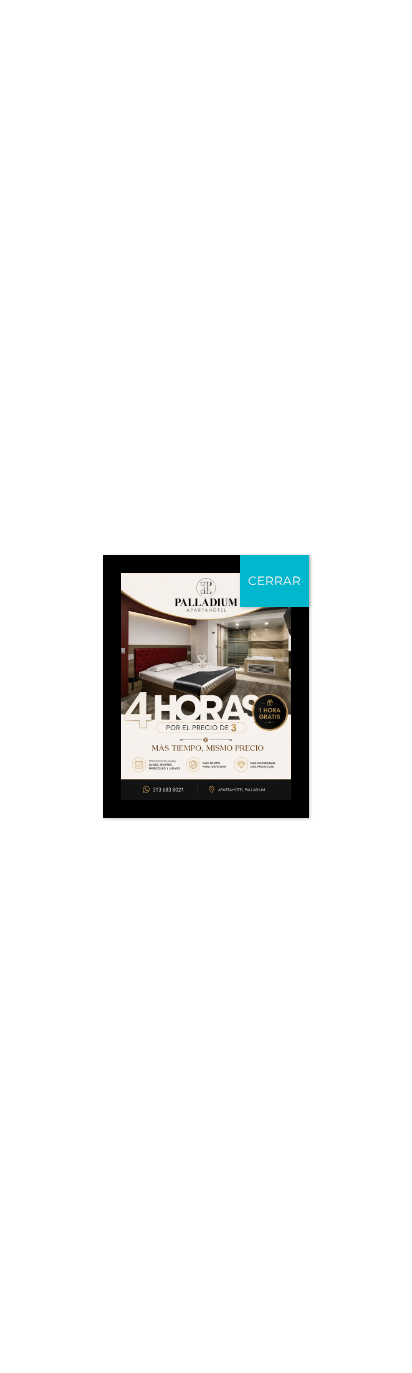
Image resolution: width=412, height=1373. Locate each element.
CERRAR (274, 580)
